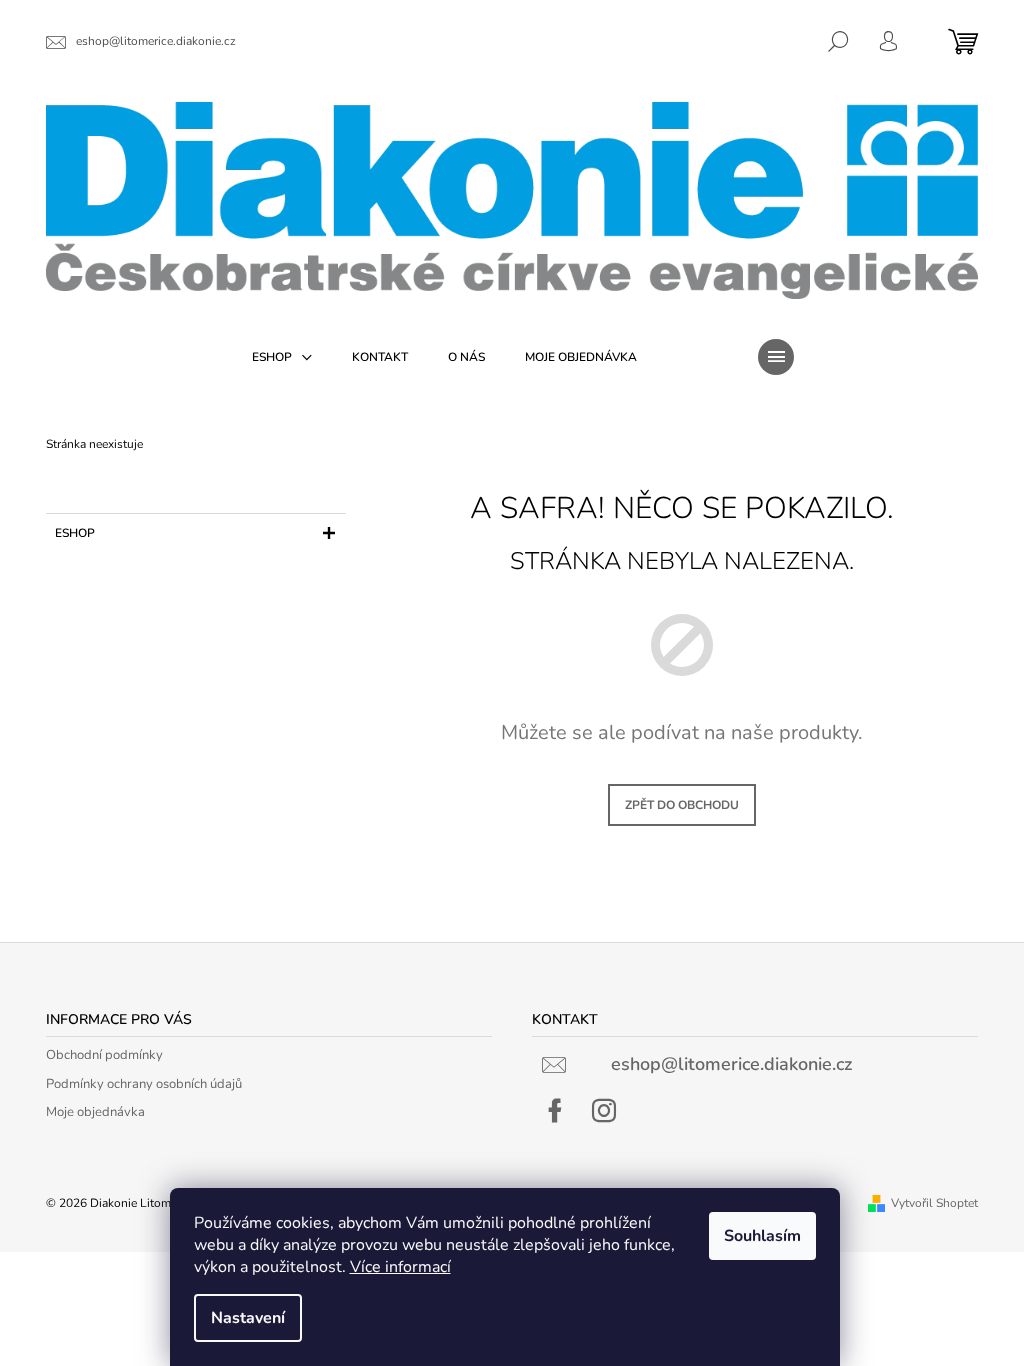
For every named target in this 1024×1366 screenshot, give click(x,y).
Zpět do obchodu (682, 805)
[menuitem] (282, 357)
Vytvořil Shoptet (934, 1203)
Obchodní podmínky (104, 1055)
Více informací (400, 1267)
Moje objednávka (95, 1112)
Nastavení (248, 1318)
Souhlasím (762, 1236)
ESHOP (75, 533)
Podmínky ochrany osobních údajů (144, 1084)
